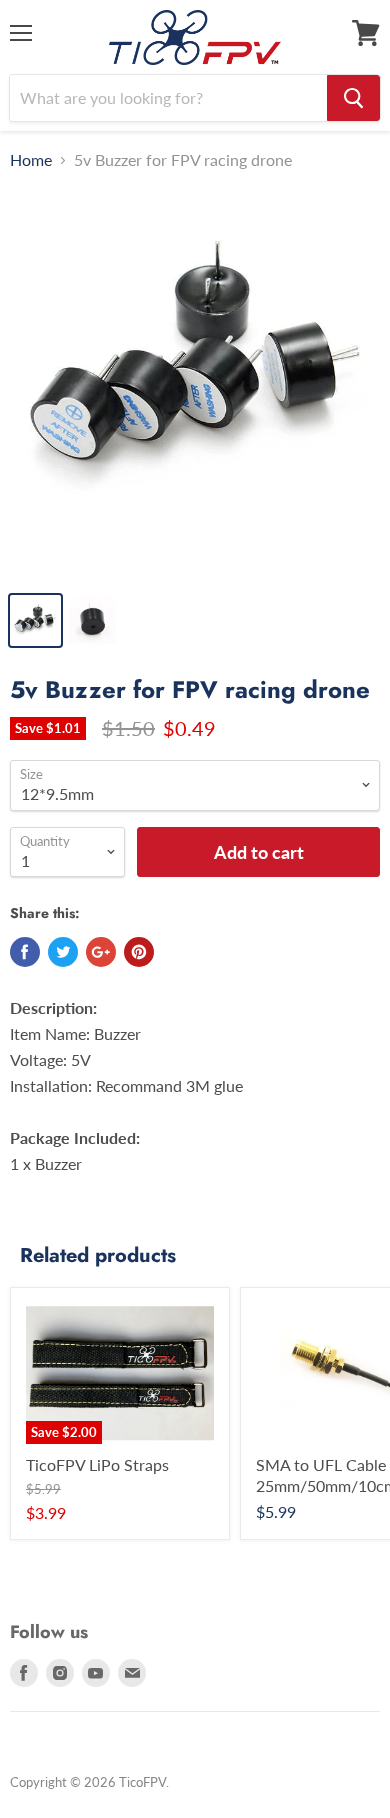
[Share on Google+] (101, 952)
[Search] (353, 98)
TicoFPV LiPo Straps (97, 1464)
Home (31, 160)
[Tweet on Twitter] (63, 952)
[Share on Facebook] (25, 952)
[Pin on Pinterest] (139, 952)
